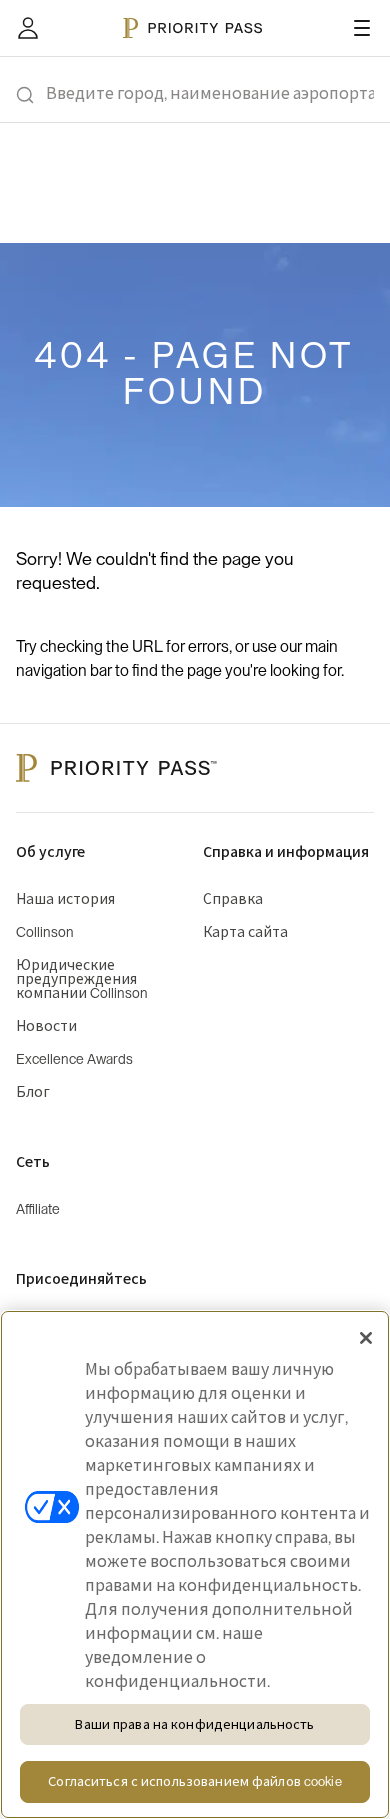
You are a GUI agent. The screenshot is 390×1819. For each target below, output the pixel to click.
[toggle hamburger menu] (362, 28)
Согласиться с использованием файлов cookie (194, 1781)
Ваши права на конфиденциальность (194, 1724)
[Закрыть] (366, 1338)
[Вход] (28, 28)
